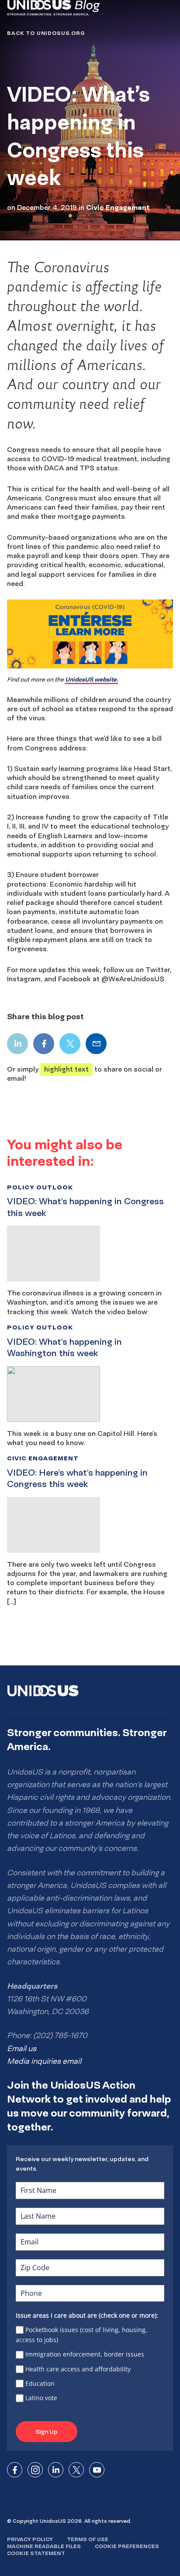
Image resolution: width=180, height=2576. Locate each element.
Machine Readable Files (44, 2546)
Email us (22, 2048)
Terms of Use (88, 2539)
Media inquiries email (44, 2061)
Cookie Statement (36, 2553)
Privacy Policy (30, 2539)
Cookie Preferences (127, 2546)
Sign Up (47, 2432)
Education (40, 2383)
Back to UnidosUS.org (46, 33)
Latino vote (41, 2398)
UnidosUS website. (92, 679)
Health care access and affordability (78, 2369)
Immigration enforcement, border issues (85, 2354)
